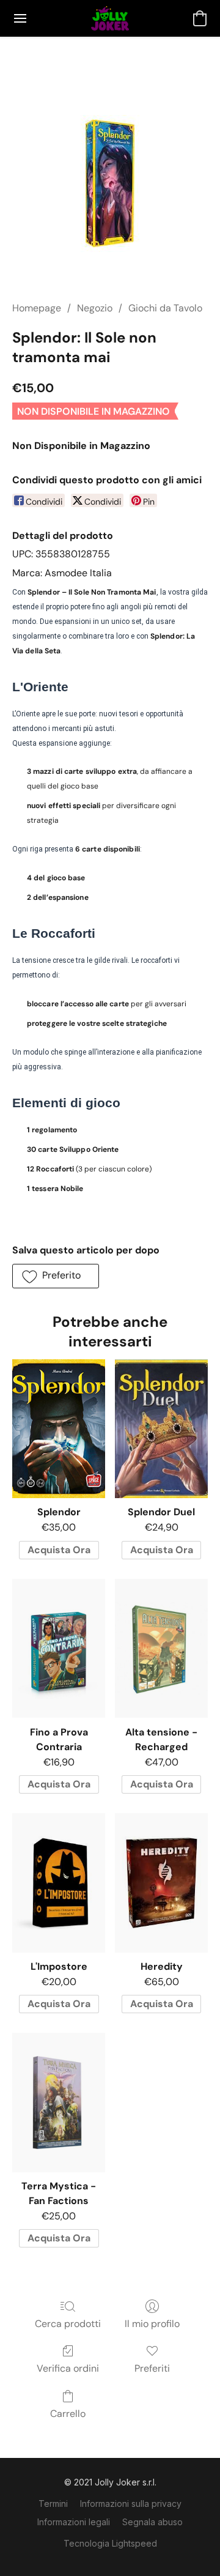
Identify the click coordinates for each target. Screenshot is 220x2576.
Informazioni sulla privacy (131, 2504)
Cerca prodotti (68, 2324)
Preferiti (152, 2368)
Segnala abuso (152, 2522)
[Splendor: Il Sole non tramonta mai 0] (110, 184)
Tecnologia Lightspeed (110, 2543)
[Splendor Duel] (161, 1429)
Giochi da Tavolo (165, 308)
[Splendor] (59, 1429)
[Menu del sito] (20, 18)
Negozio (95, 308)
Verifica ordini (68, 2368)
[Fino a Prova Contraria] (59, 1649)
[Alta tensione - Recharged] (161, 1649)
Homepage (37, 308)
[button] (110, 18)
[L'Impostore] (59, 1883)
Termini (53, 2504)
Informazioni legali (74, 2522)
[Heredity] (161, 1883)
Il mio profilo (152, 2324)
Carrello (68, 2414)
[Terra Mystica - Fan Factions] (59, 2103)
